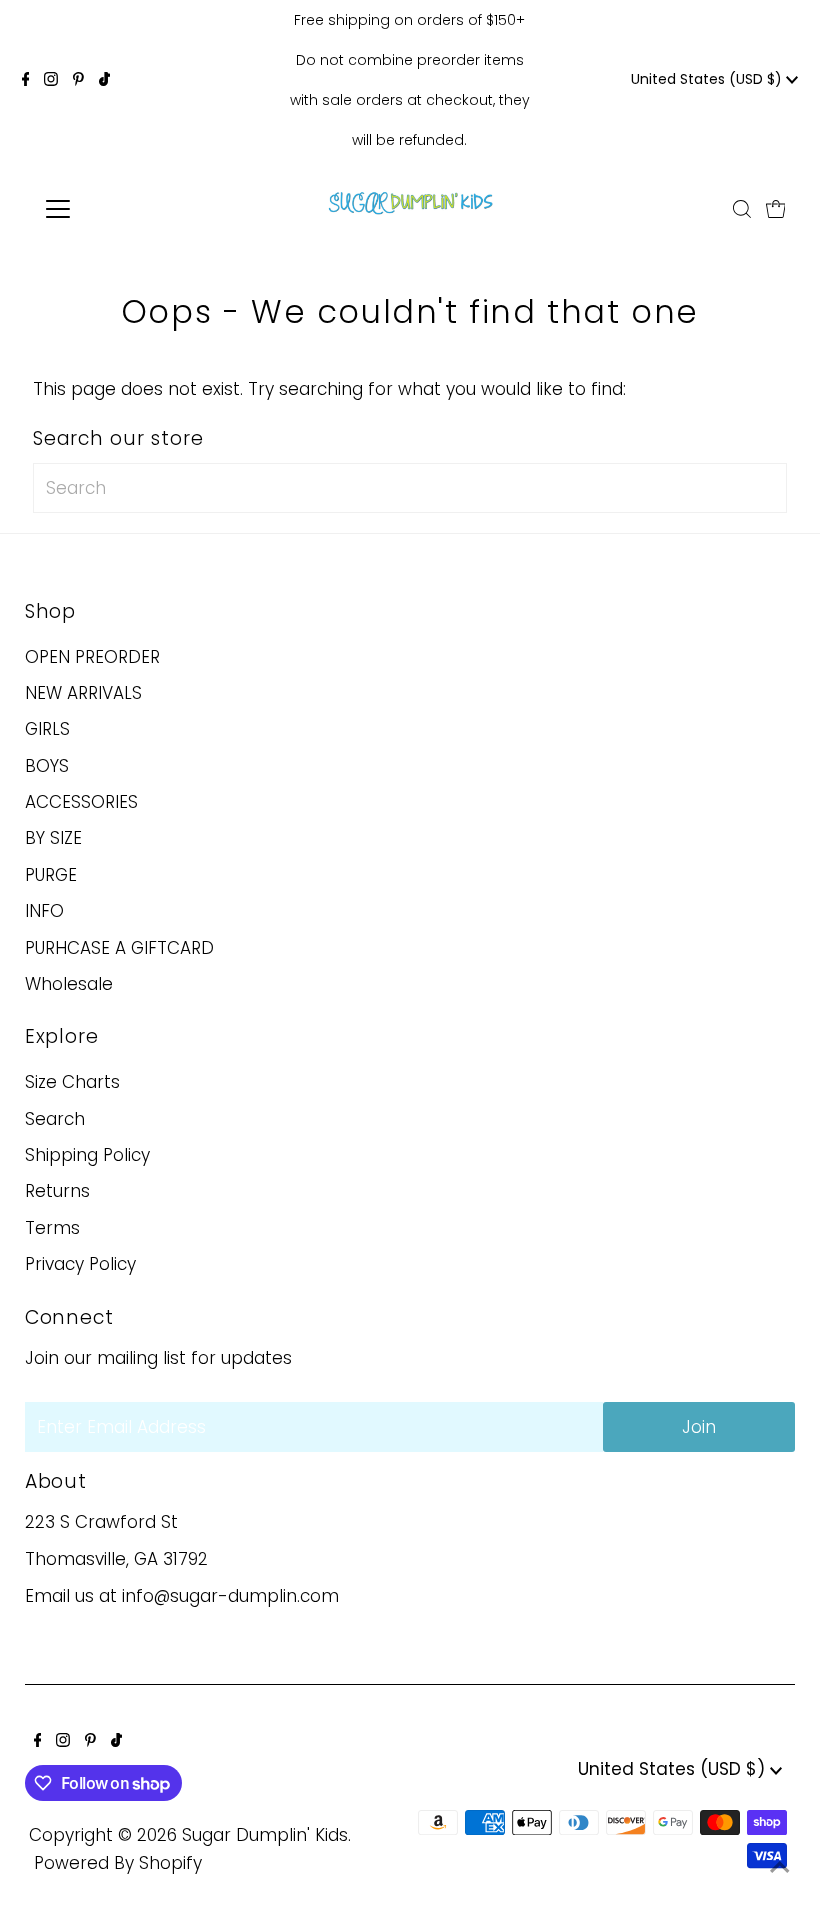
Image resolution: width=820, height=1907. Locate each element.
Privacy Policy (80, 1264)
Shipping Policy (87, 1155)
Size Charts (72, 1082)
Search (55, 1119)
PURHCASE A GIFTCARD (119, 948)
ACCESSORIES (81, 802)
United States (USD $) (708, 79)
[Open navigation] (122, 209)
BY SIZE (53, 838)
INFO (44, 911)
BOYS (47, 766)
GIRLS (47, 729)
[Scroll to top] (780, 1867)
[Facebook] (26, 80)
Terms (52, 1228)
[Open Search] (742, 209)
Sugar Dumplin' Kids (265, 1835)
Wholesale (69, 984)
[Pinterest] (78, 80)
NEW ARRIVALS (83, 693)
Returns (57, 1191)
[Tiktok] (104, 80)
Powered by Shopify (118, 1863)
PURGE (51, 875)
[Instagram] (51, 80)
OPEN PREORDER (92, 657)
